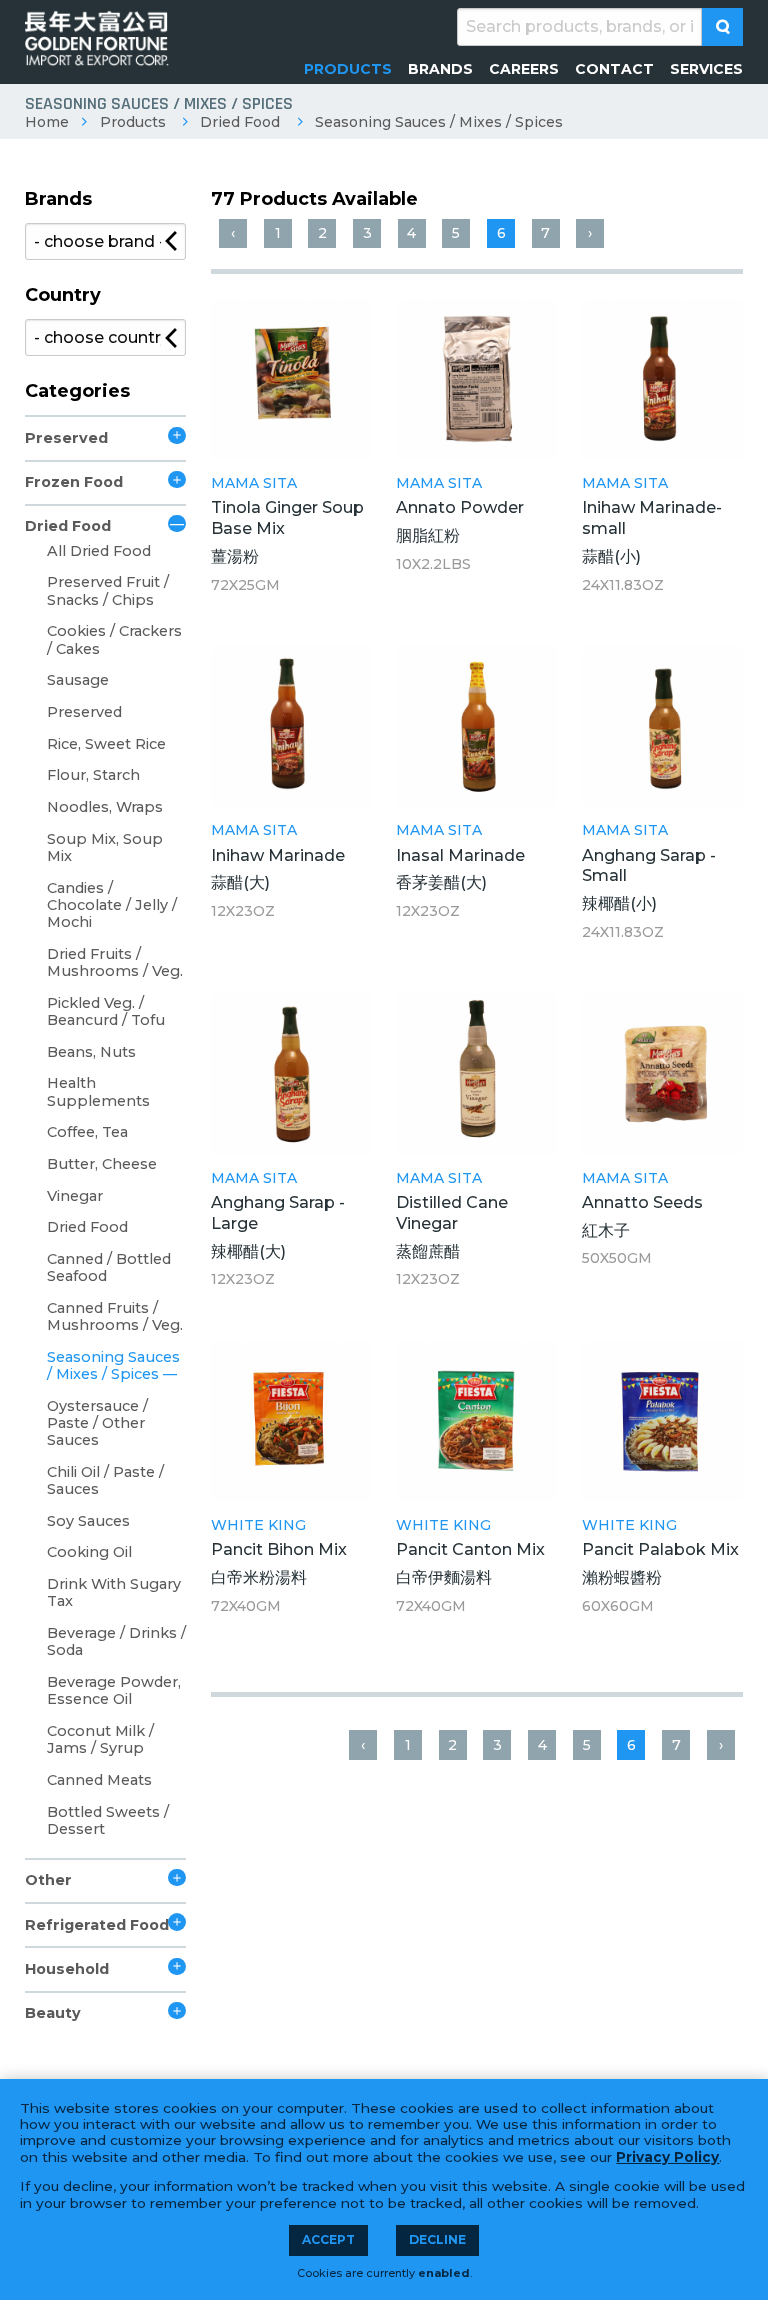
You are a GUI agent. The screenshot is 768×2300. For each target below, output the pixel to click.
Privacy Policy (667, 2157)
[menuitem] (348, 69)
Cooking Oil (89, 1552)
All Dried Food (99, 551)
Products (133, 122)
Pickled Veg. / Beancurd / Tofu (106, 1011)
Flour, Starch (93, 775)
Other (48, 1880)
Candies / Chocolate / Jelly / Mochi (112, 905)
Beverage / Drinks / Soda (116, 1641)
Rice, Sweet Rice (106, 744)
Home (47, 122)
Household (67, 1969)
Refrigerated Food (97, 1925)
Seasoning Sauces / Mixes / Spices (439, 122)
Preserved (66, 438)
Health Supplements (98, 1091)
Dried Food (240, 122)
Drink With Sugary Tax (114, 1592)
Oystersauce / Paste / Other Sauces (97, 1423)
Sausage (78, 680)
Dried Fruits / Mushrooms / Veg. (115, 962)
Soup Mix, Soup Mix (105, 847)
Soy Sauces (88, 1521)
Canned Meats (99, 1780)
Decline (437, 2239)
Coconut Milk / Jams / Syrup (100, 1739)
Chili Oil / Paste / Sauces (105, 1480)
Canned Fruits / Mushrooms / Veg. (115, 1316)
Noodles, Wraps (105, 807)
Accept (328, 2239)
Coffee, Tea (87, 1132)
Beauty (53, 2013)
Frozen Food (74, 482)
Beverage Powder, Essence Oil (114, 1690)
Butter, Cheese (102, 1164)
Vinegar (75, 1196)
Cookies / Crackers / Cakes (114, 639)
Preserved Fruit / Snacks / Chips (108, 590)
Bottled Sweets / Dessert (108, 1820)
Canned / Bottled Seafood (109, 1267)
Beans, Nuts (91, 1052)
